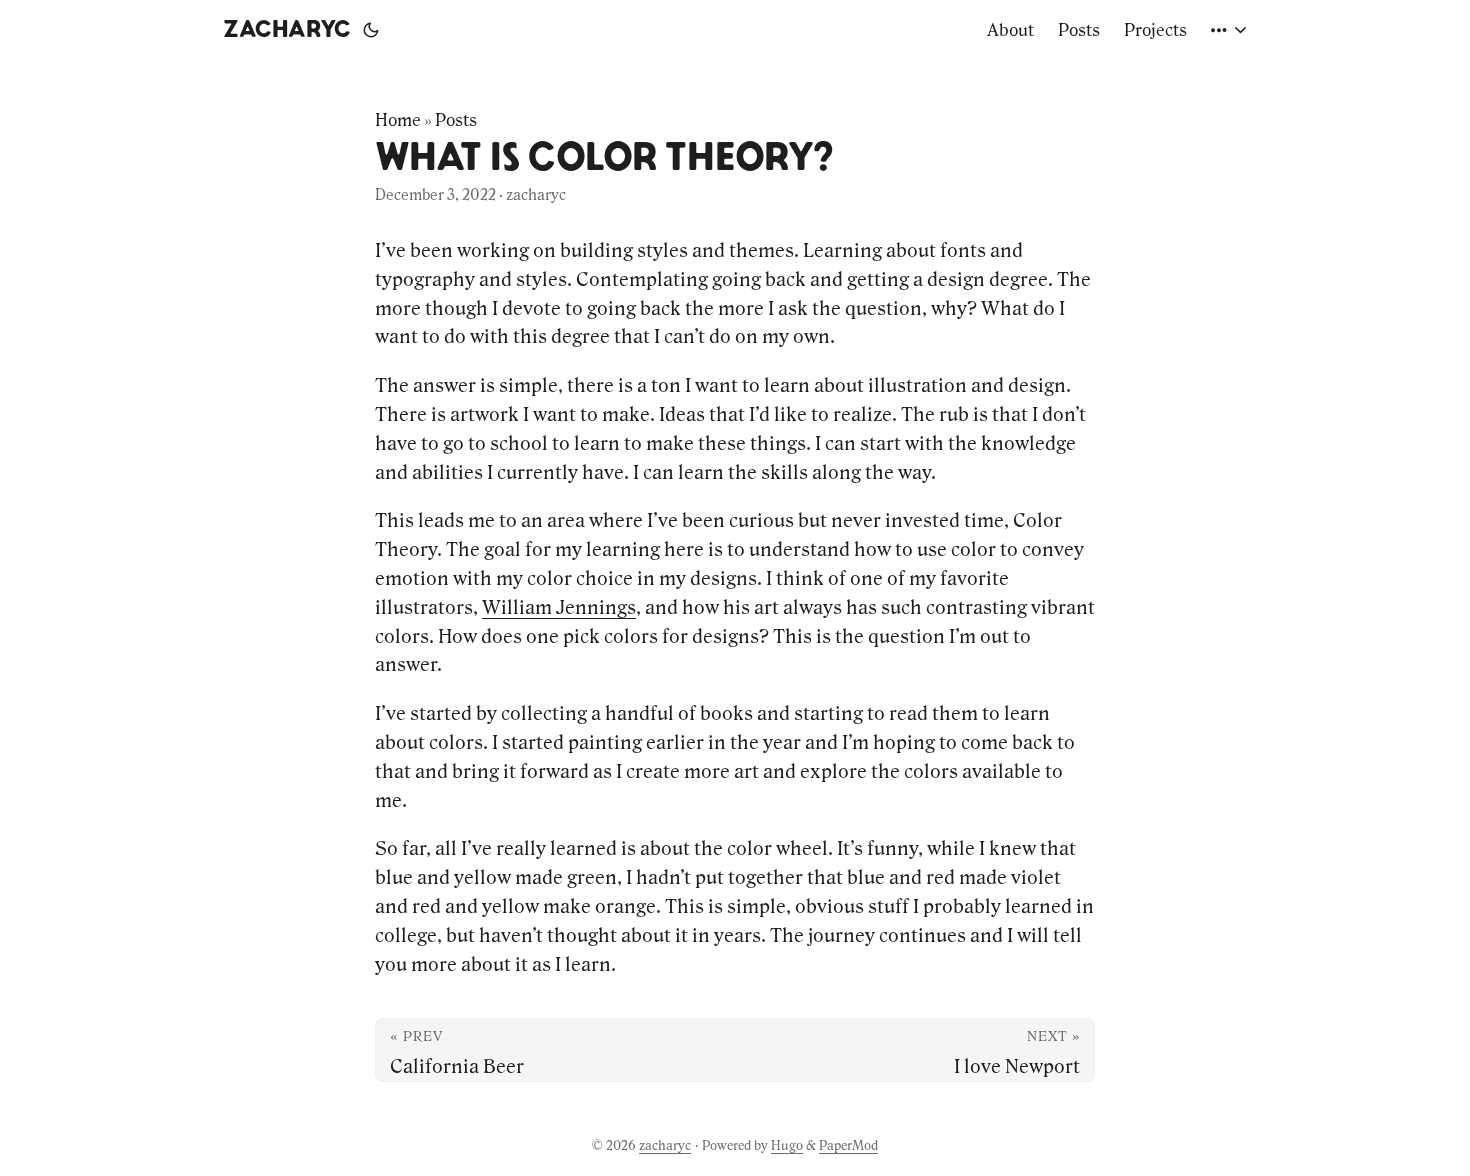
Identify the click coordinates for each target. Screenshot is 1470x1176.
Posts (456, 120)
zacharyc (287, 30)
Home (398, 120)
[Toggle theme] (371, 30)
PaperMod (848, 1145)
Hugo (787, 1145)
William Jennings (559, 607)
